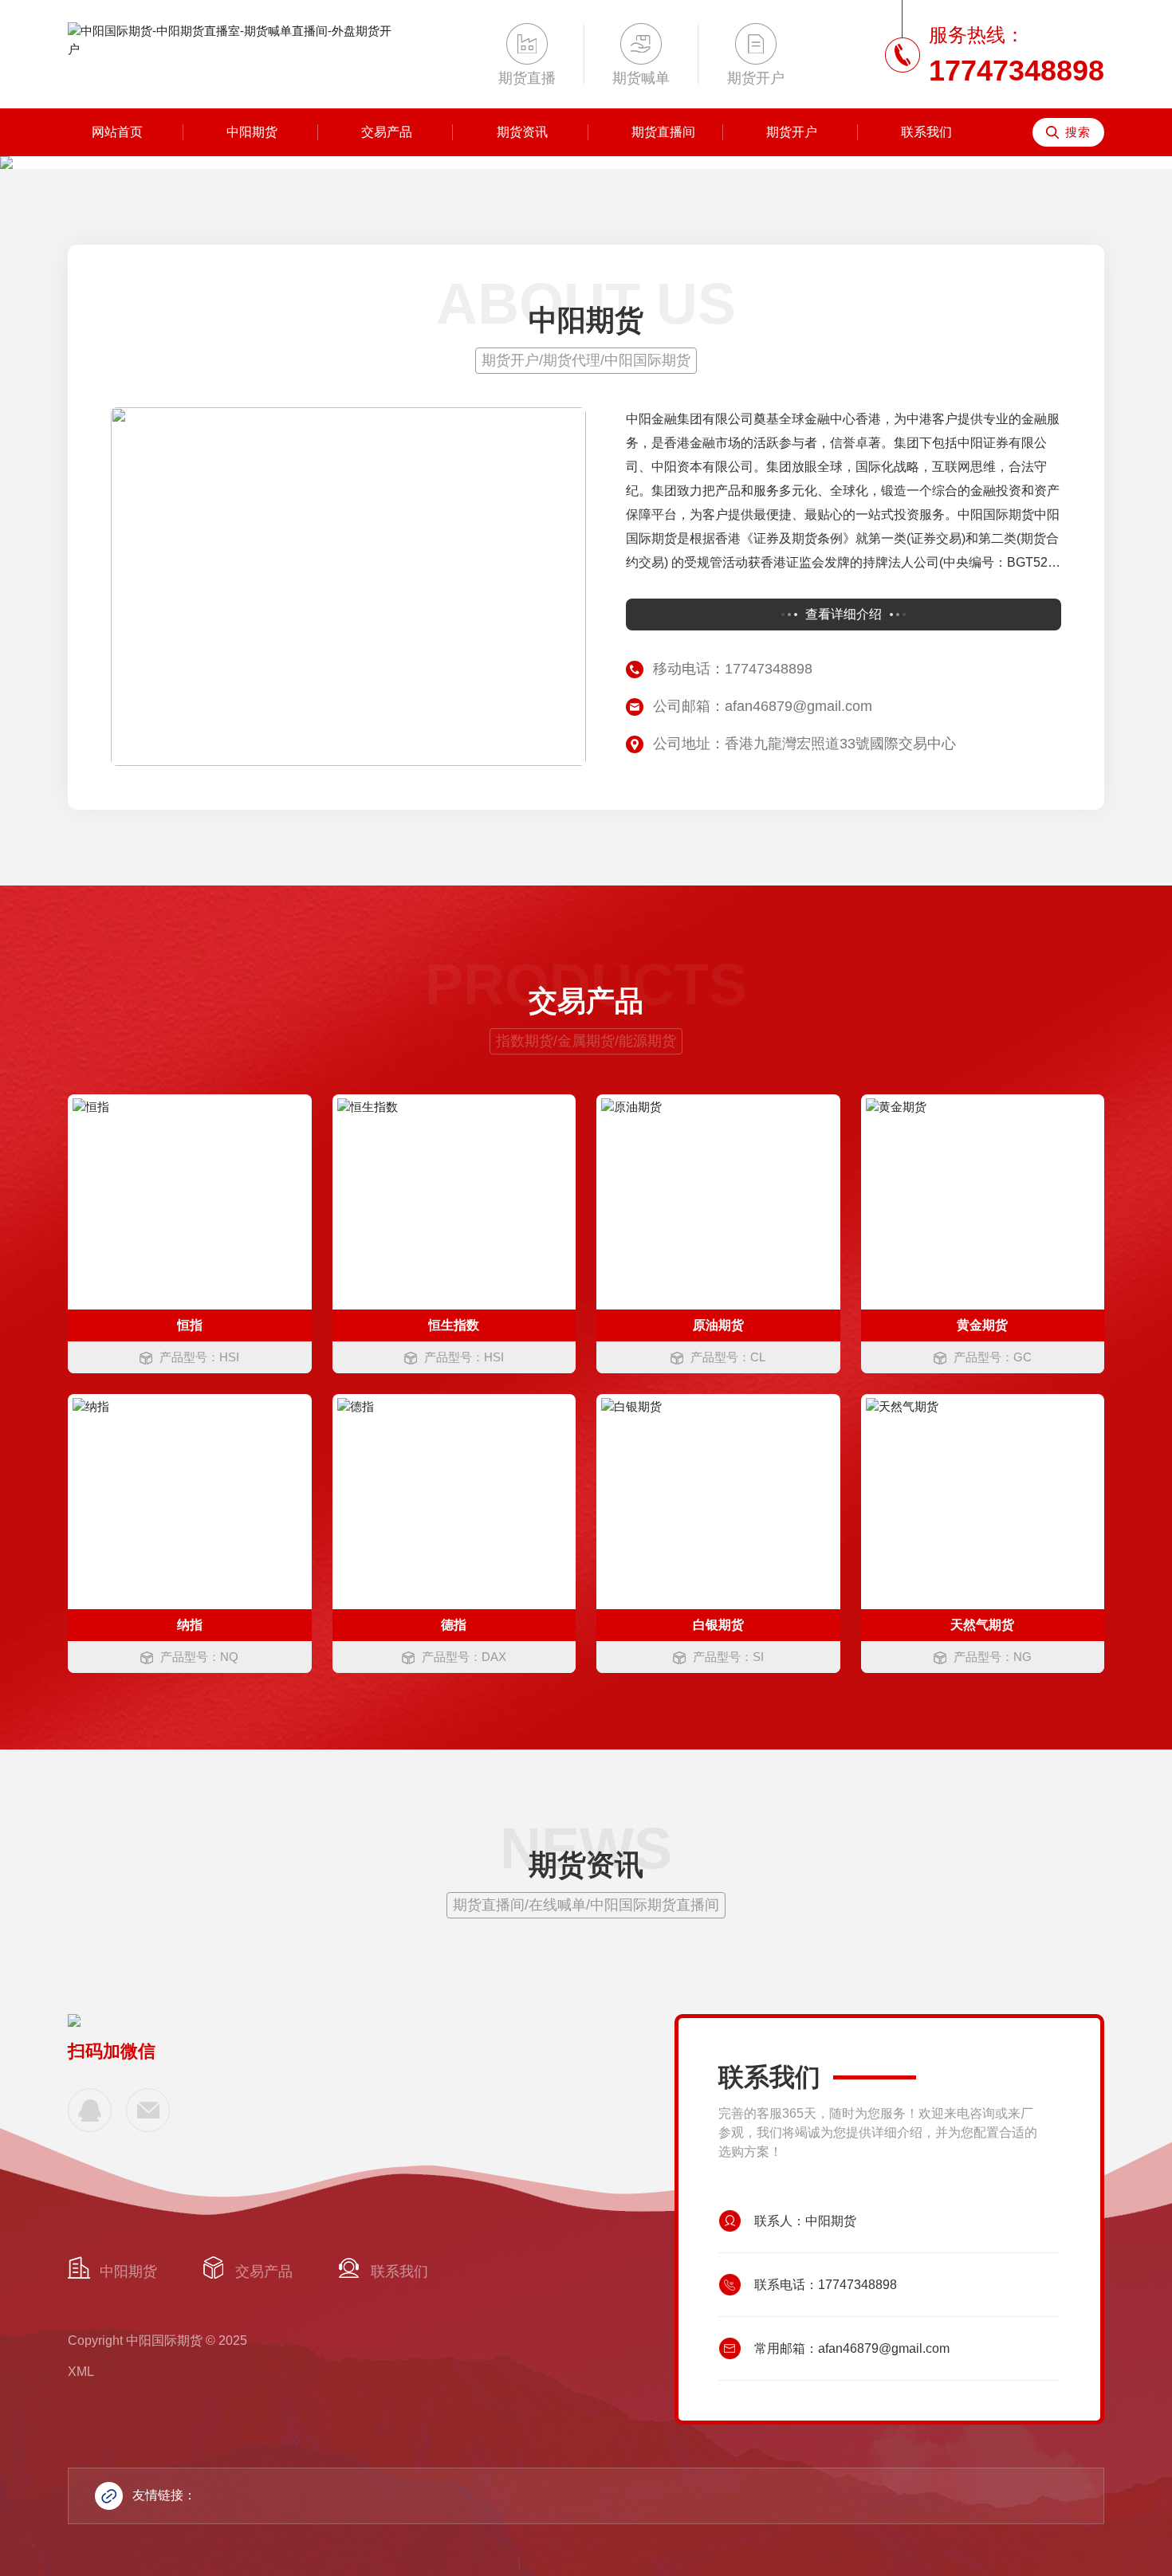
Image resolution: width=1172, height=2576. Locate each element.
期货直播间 (663, 132)
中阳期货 (252, 132)
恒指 (190, 1325)
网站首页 (117, 132)
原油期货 (718, 1325)
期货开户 (792, 132)
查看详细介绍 (844, 614)
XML (81, 2372)
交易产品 (387, 132)
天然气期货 (982, 1625)
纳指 (190, 1625)
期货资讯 (522, 132)
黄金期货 (982, 1325)
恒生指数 (454, 1325)
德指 (454, 1625)
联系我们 (926, 132)
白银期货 (718, 1625)
